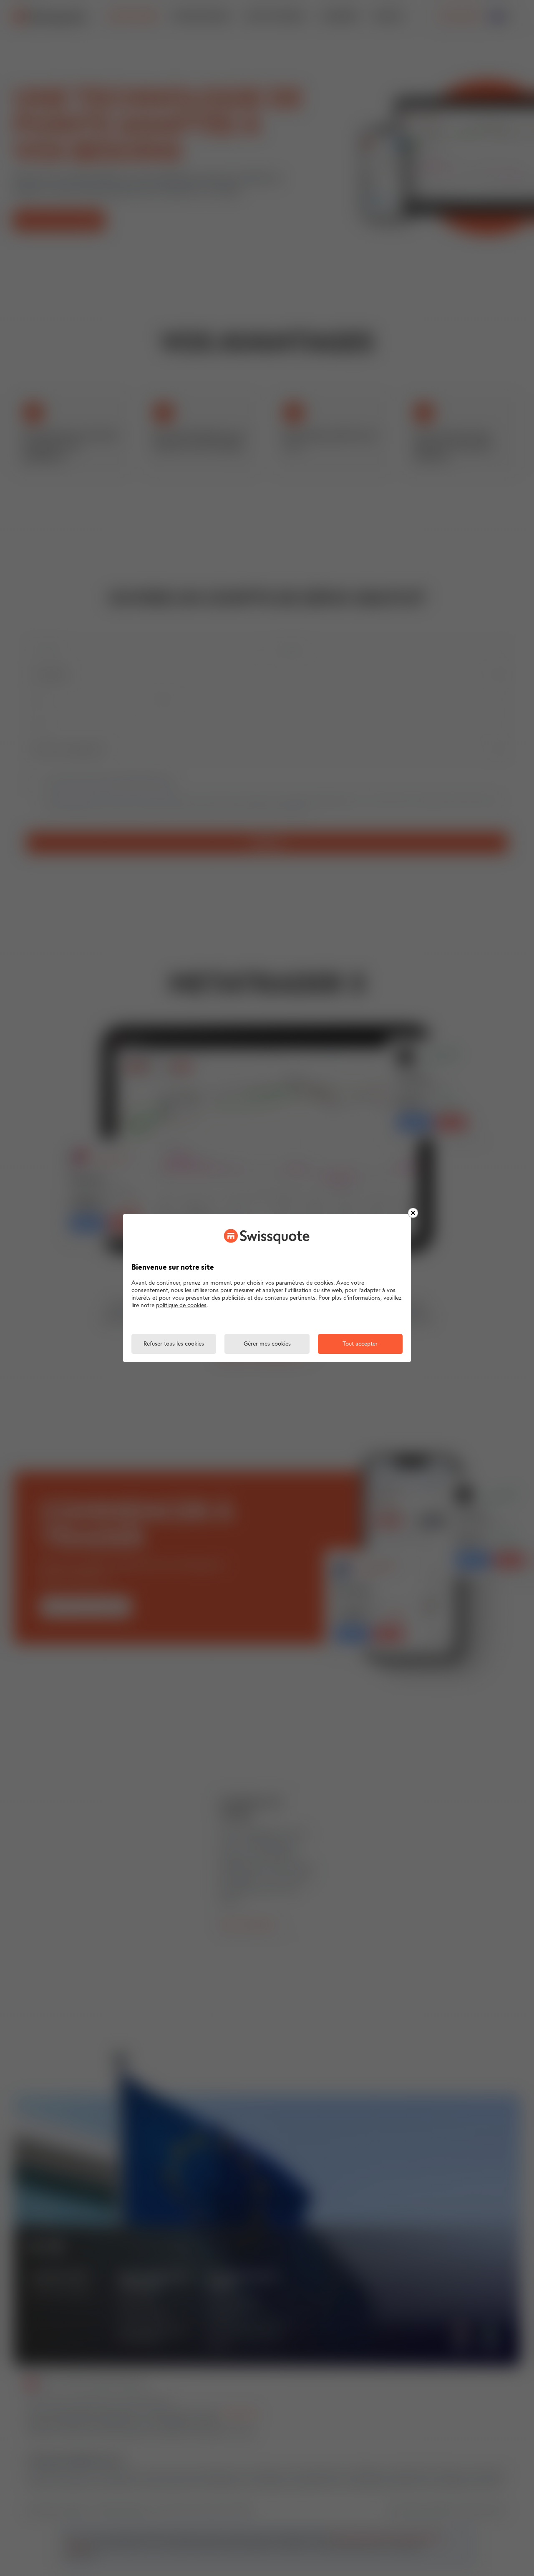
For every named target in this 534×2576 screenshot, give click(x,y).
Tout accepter (360, 1344)
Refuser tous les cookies (174, 1344)
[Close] (413, 1213)
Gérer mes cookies (267, 1344)
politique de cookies (181, 1306)
